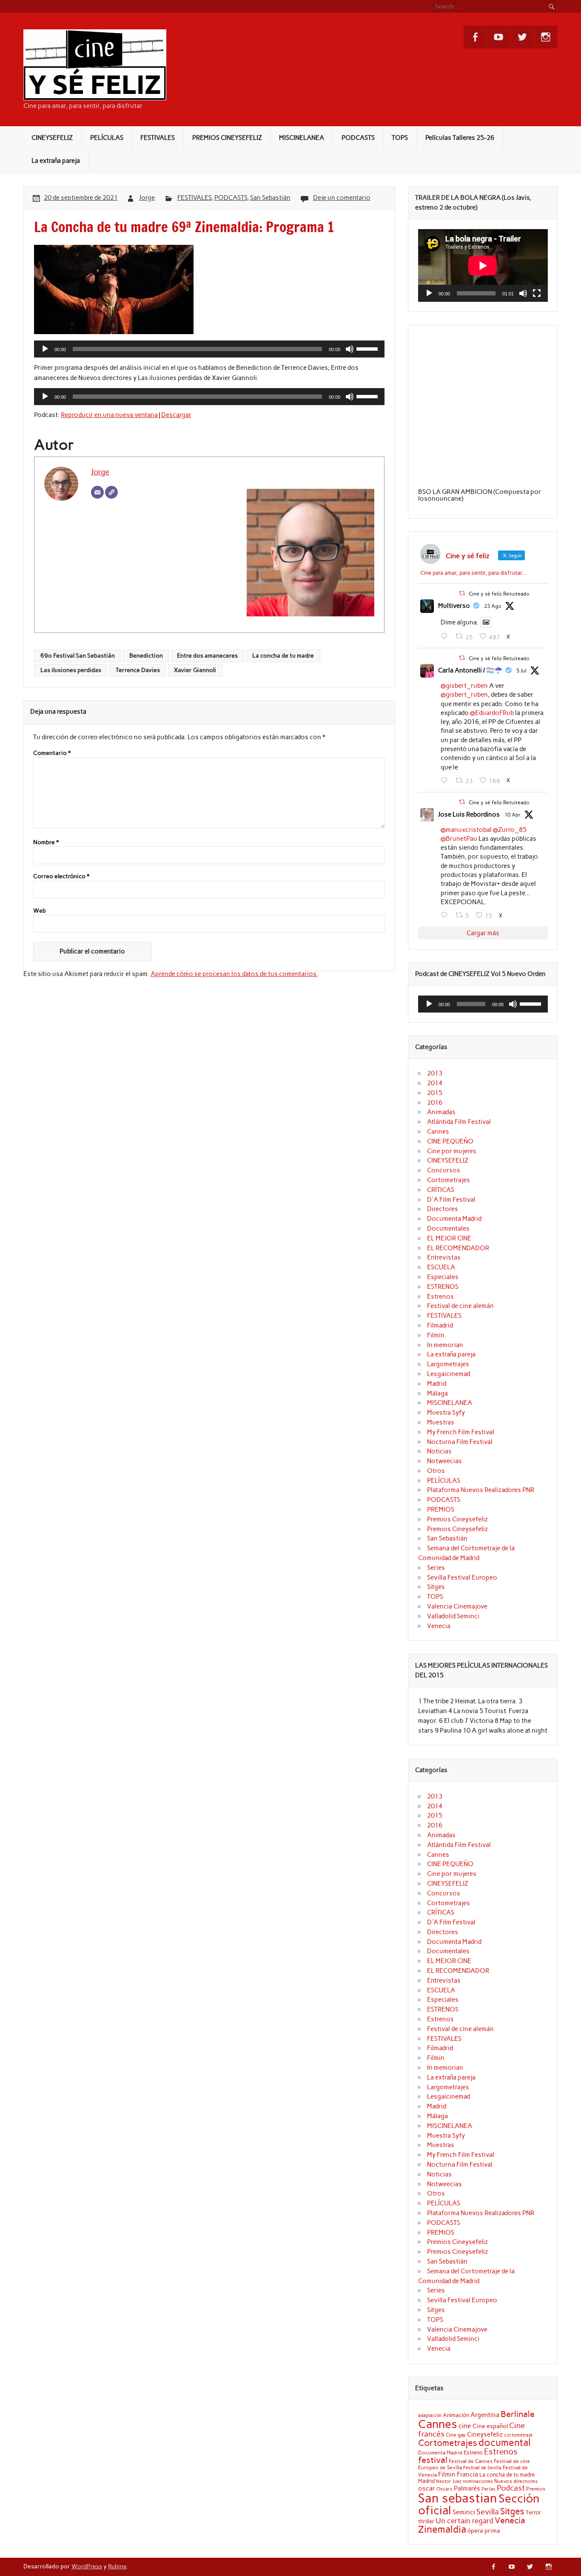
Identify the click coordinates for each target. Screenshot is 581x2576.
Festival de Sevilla (482, 2468)
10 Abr (513, 815)
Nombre (46, 843)
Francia (467, 2474)
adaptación (430, 2416)
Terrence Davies (138, 670)
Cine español (490, 2426)
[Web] (111, 492)
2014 (435, 1083)
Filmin (436, 1335)
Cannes (438, 1132)
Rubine (117, 2566)
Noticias (439, 1451)
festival (433, 2460)
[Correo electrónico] (97, 492)
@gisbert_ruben (464, 686)
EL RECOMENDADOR (458, 1248)
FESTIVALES (158, 138)
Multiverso (454, 606)
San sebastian (458, 2498)
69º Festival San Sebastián (78, 655)
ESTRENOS (443, 1287)
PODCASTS (358, 138)
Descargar (176, 415)
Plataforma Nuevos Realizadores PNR (481, 1490)
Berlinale (518, 2414)
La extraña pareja (56, 161)
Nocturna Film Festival (460, 1442)
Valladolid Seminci (453, 1616)
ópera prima (484, 2531)
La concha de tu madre (283, 655)
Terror (533, 2512)
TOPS (400, 138)
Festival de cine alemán (460, 1306)
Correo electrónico (61, 877)
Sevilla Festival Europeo (462, 1577)
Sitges (436, 1587)
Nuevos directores (516, 2481)
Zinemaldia (442, 2529)
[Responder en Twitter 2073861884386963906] (446, 780)
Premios (536, 2489)
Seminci (464, 2512)
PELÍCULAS (107, 138)
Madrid (437, 1384)
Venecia (439, 1626)
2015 (435, 1093)
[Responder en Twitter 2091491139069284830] (446, 636)
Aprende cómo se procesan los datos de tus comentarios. (234, 974)
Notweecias (444, 1461)
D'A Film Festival (451, 1200)
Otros (436, 1471)
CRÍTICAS (441, 1190)
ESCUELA (441, 1267)
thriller (426, 2521)
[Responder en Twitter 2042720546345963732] (446, 915)
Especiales (443, 1277)
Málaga (437, 1393)
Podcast (511, 2488)
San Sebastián (270, 198)
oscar (427, 2488)
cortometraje (518, 2435)
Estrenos (440, 1297)
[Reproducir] (45, 349)
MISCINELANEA (302, 138)
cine (465, 2426)
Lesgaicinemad (449, 1374)
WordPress (87, 2566)
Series (436, 1568)
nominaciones (478, 2481)
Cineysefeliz (485, 2434)
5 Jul (521, 671)
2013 (435, 1073)
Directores (443, 1209)
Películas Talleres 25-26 (460, 138)
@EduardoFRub (492, 713)
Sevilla (488, 2512)
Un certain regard (464, 2521)
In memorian (445, 1345)
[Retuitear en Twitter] (462, 593)
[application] (209, 349)
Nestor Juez (449, 2481)
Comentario (52, 753)
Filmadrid (440, 1325)
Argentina (485, 2415)
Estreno (473, 2452)
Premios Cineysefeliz (457, 1519)
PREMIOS (441, 1509)
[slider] (368, 348)
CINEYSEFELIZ (52, 138)
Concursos (444, 1170)
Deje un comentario (342, 198)
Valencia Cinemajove (457, 1606)
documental (505, 2443)
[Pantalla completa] (537, 293)
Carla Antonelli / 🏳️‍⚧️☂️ (470, 670)
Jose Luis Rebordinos (469, 814)
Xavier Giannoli (195, 670)
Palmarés (467, 2488)
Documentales (448, 1228)
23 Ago (493, 606)
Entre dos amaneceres (207, 655)
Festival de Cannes (471, 2461)
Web (40, 911)
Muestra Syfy (446, 1413)
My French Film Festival (461, 1432)
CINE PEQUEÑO (450, 1141)
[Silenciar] (350, 349)
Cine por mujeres (452, 1151)
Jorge (147, 198)
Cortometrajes (449, 1180)
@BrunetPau (459, 839)
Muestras (441, 1422)
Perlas (488, 2489)
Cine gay (456, 2435)
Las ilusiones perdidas (71, 670)
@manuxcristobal (466, 830)
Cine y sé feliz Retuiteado (499, 594)
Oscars (444, 2489)
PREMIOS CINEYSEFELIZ (227, 138)
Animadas (441, 1112)
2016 (435, 1103)
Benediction (146, 655)
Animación (456, 2415)
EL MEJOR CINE (449, 1238)
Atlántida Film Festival (459, 1122)
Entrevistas (444, 1257)
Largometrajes (448, 1364)
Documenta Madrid (454, 1219)
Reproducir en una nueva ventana (109, 415)
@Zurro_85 (510, 830)
